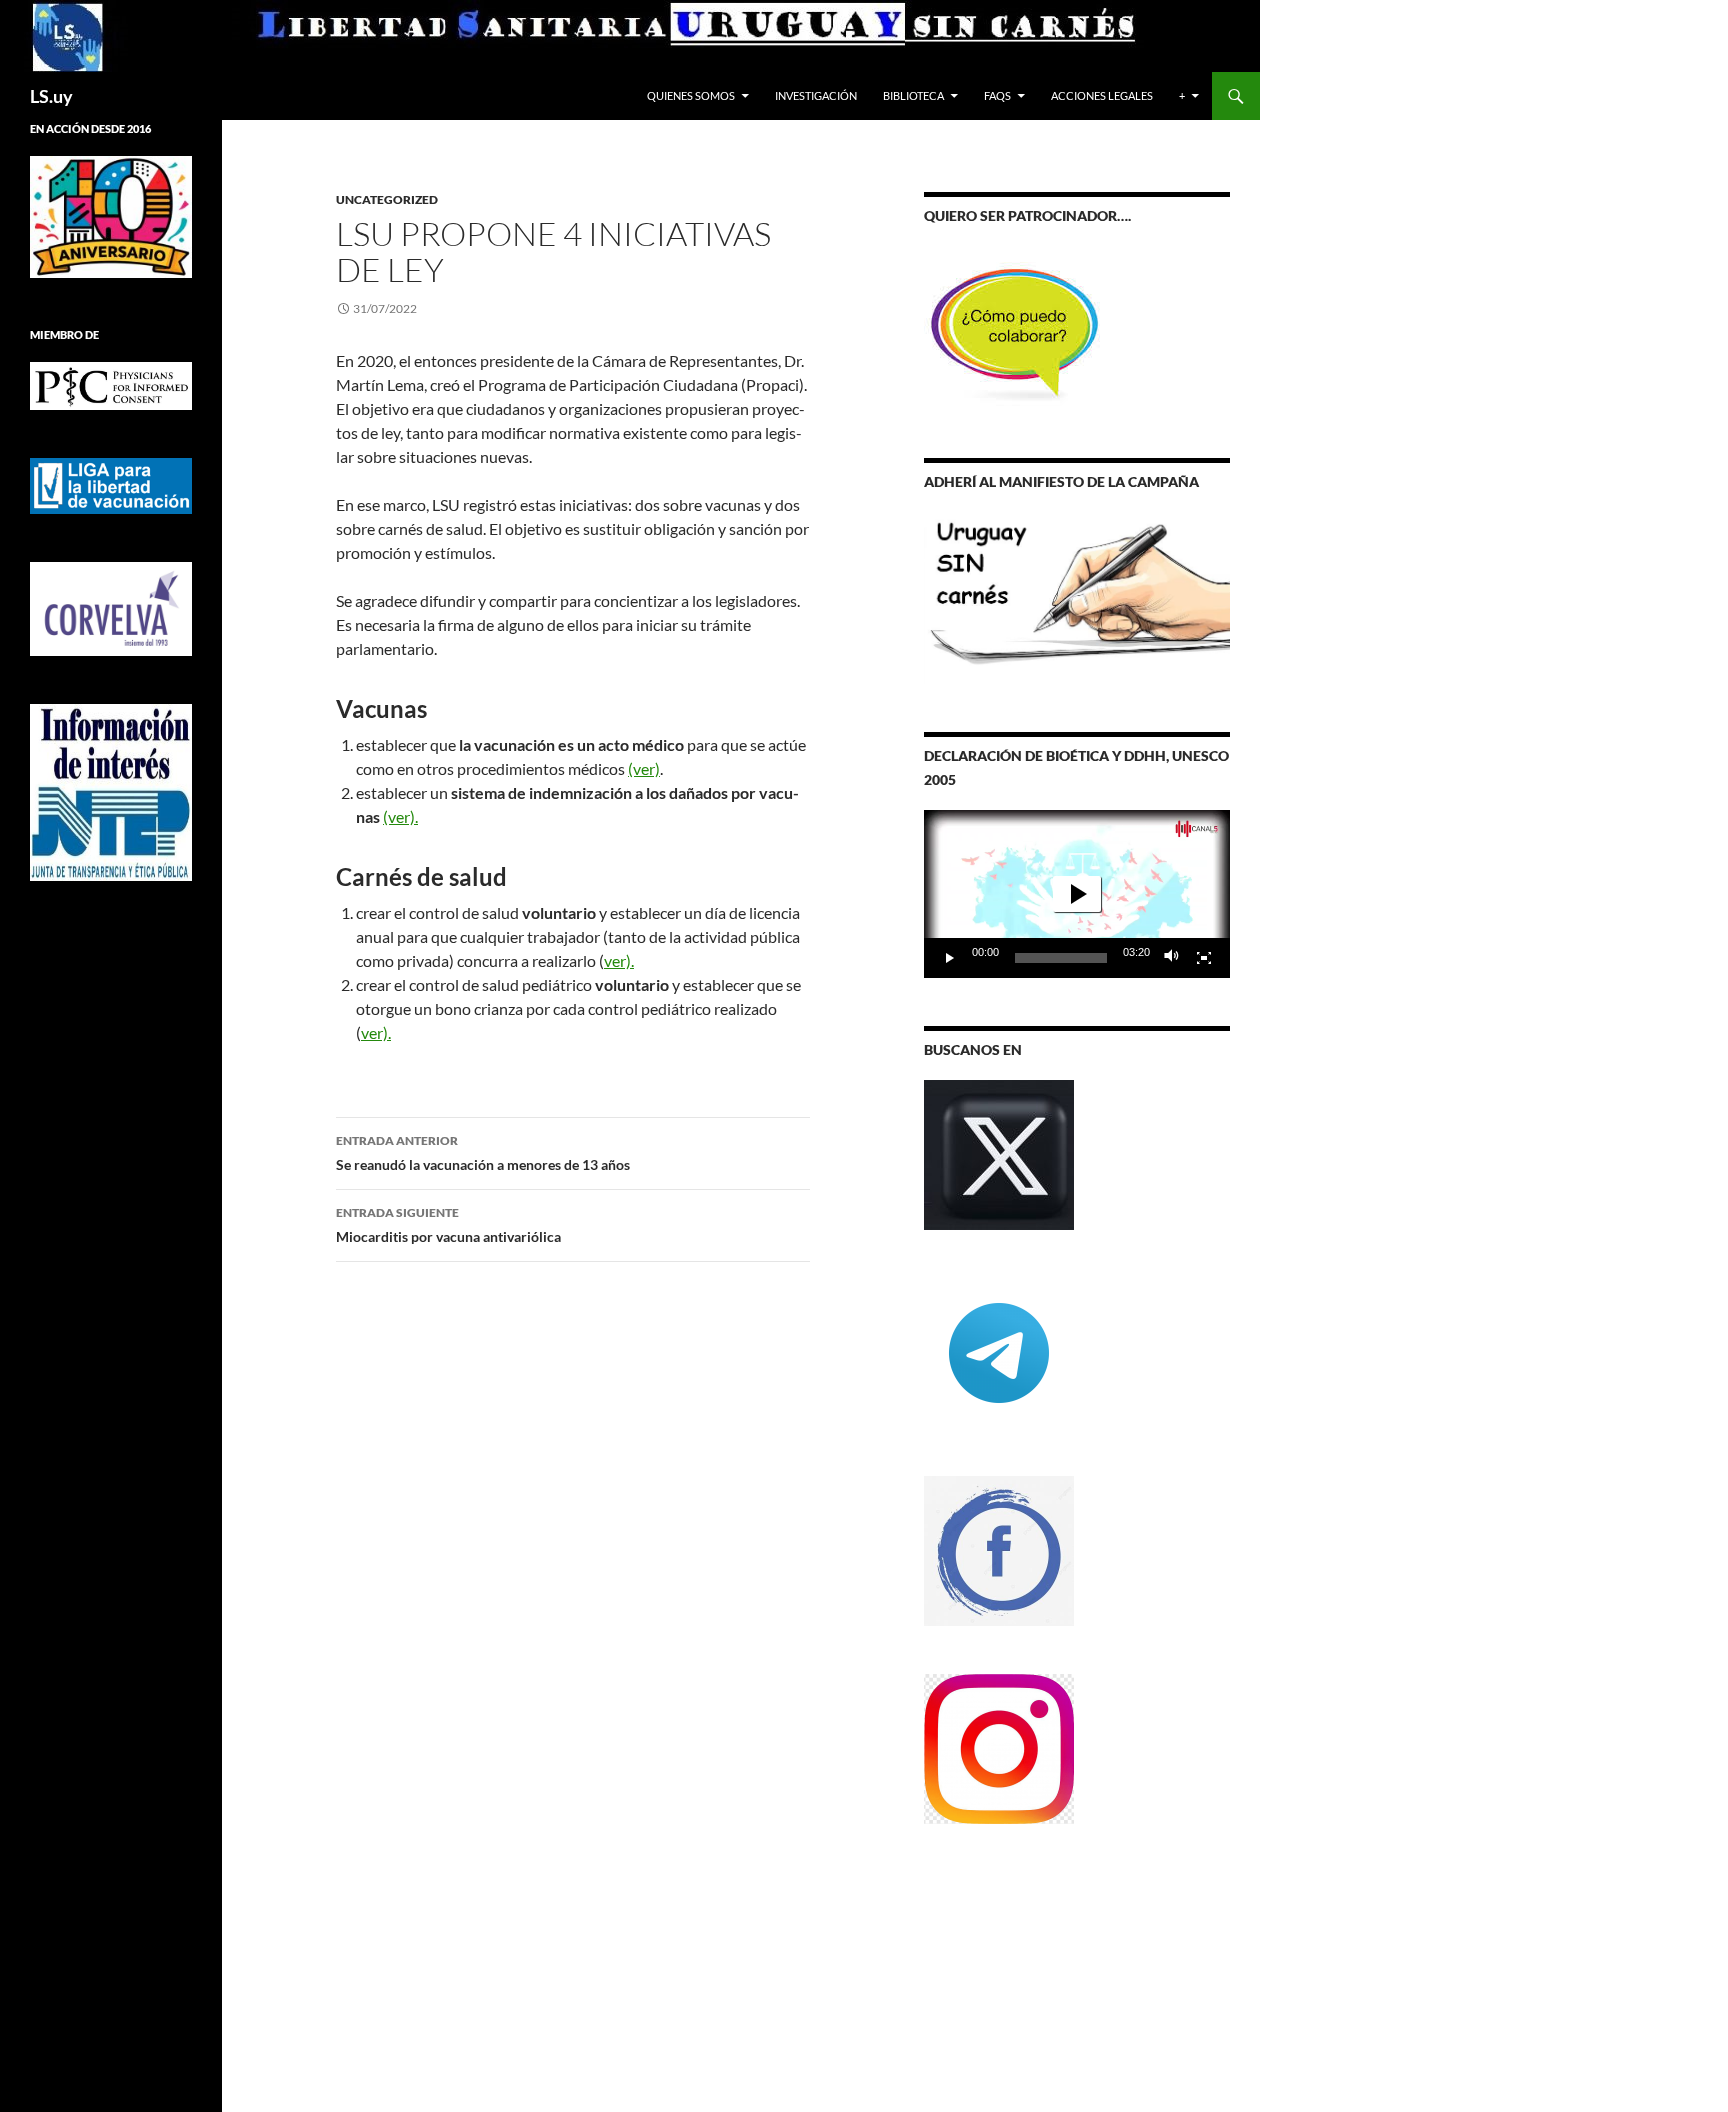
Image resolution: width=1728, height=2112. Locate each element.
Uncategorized (387, 199)
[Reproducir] (950, 958)
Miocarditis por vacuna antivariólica (448, 1225)
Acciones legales (1102, 95)
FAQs (997, 95)
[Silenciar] (1172, 958)
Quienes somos (691, 95)
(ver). (400, 816)
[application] (1077, 894)
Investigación (816, 95)
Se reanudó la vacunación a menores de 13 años (483, 1153)
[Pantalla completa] (1204, 958)
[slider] (1061, 958)
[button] (1077, 894)
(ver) (644, 768)
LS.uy (51, 96)
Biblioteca (913, 95)
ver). (619, 960)
